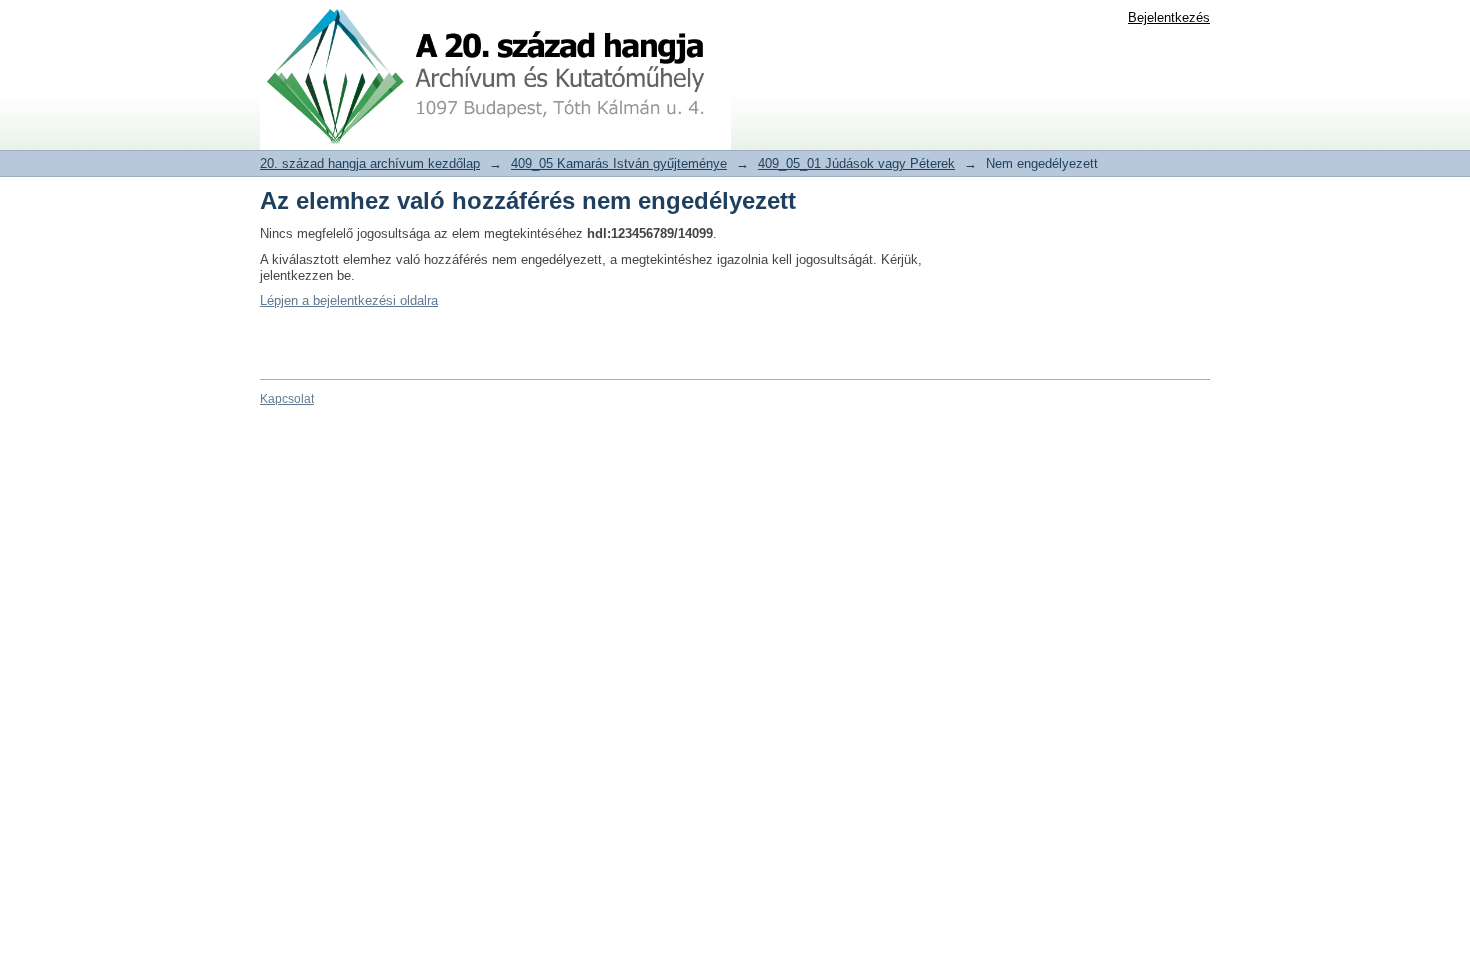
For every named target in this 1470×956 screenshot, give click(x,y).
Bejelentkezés (1169, 17)
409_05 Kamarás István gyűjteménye (619, 163)
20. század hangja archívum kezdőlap (370, 163)
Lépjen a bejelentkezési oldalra (349, 300)
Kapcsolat (287, 399)
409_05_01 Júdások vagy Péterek (856, 163)
